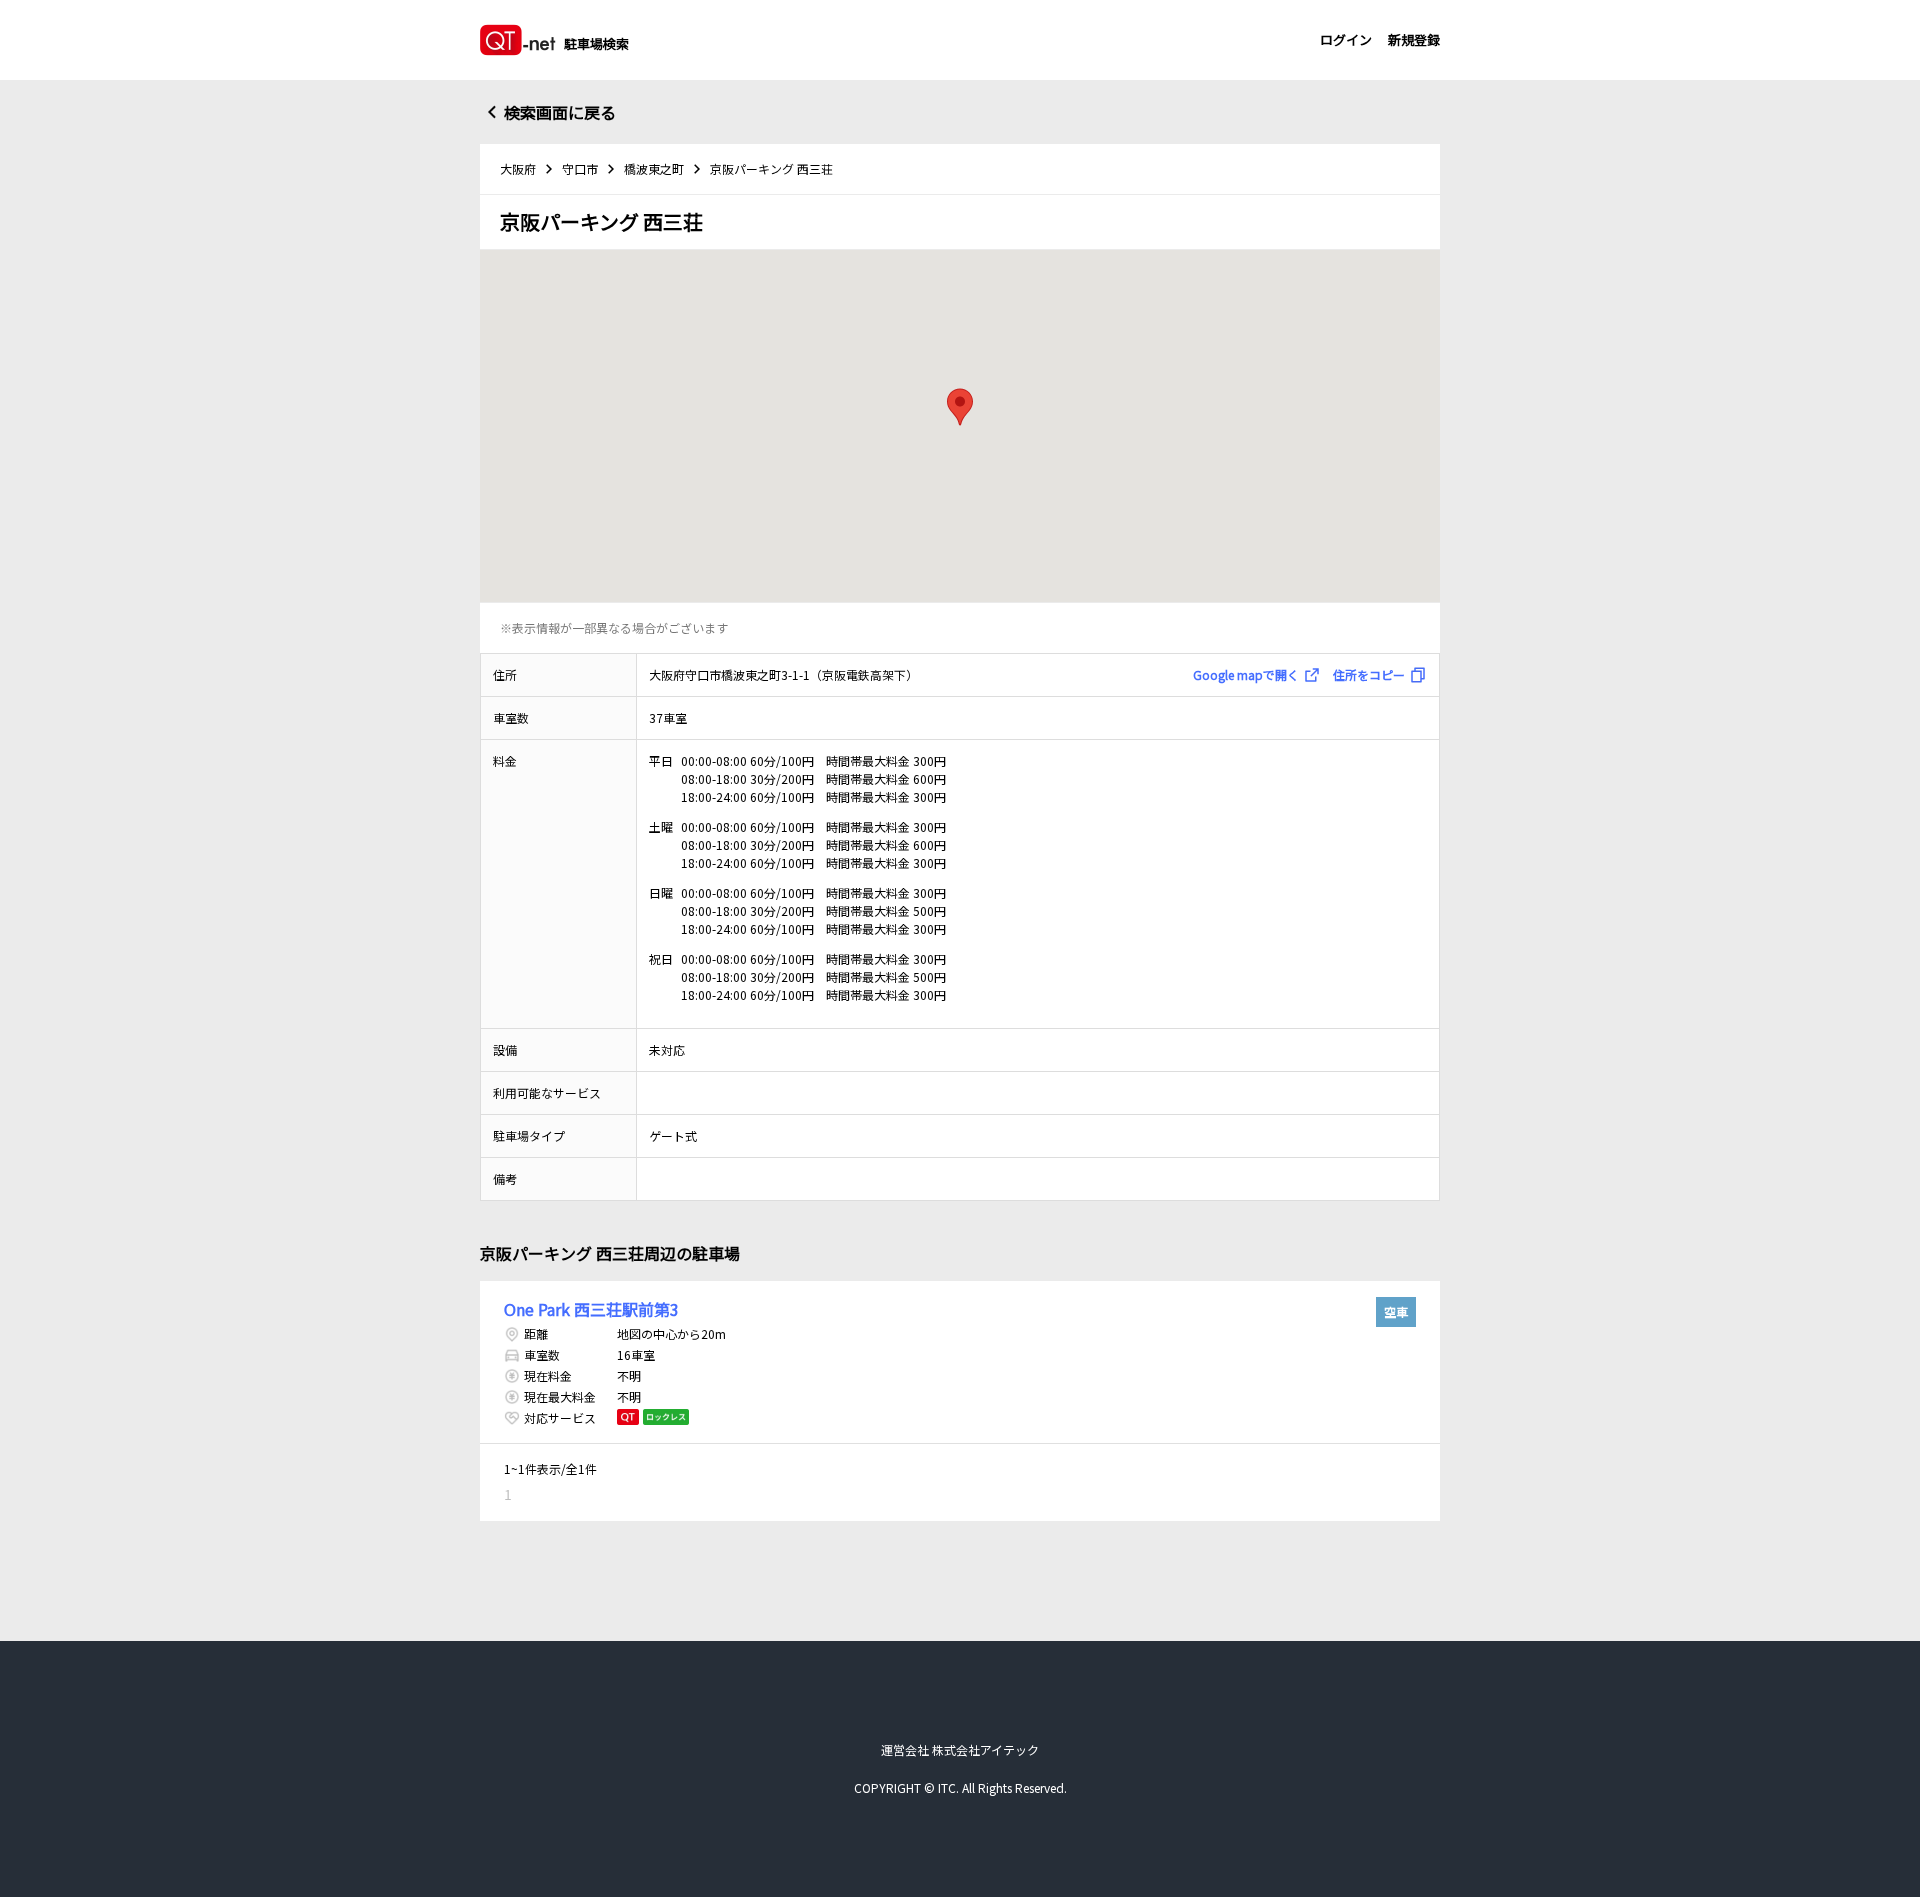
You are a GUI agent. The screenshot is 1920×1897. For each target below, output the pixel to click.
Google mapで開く (1246, 674)
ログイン (1346, 39)
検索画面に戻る (560, 112)
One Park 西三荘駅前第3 (591, 1309)
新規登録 (1414, 39)
